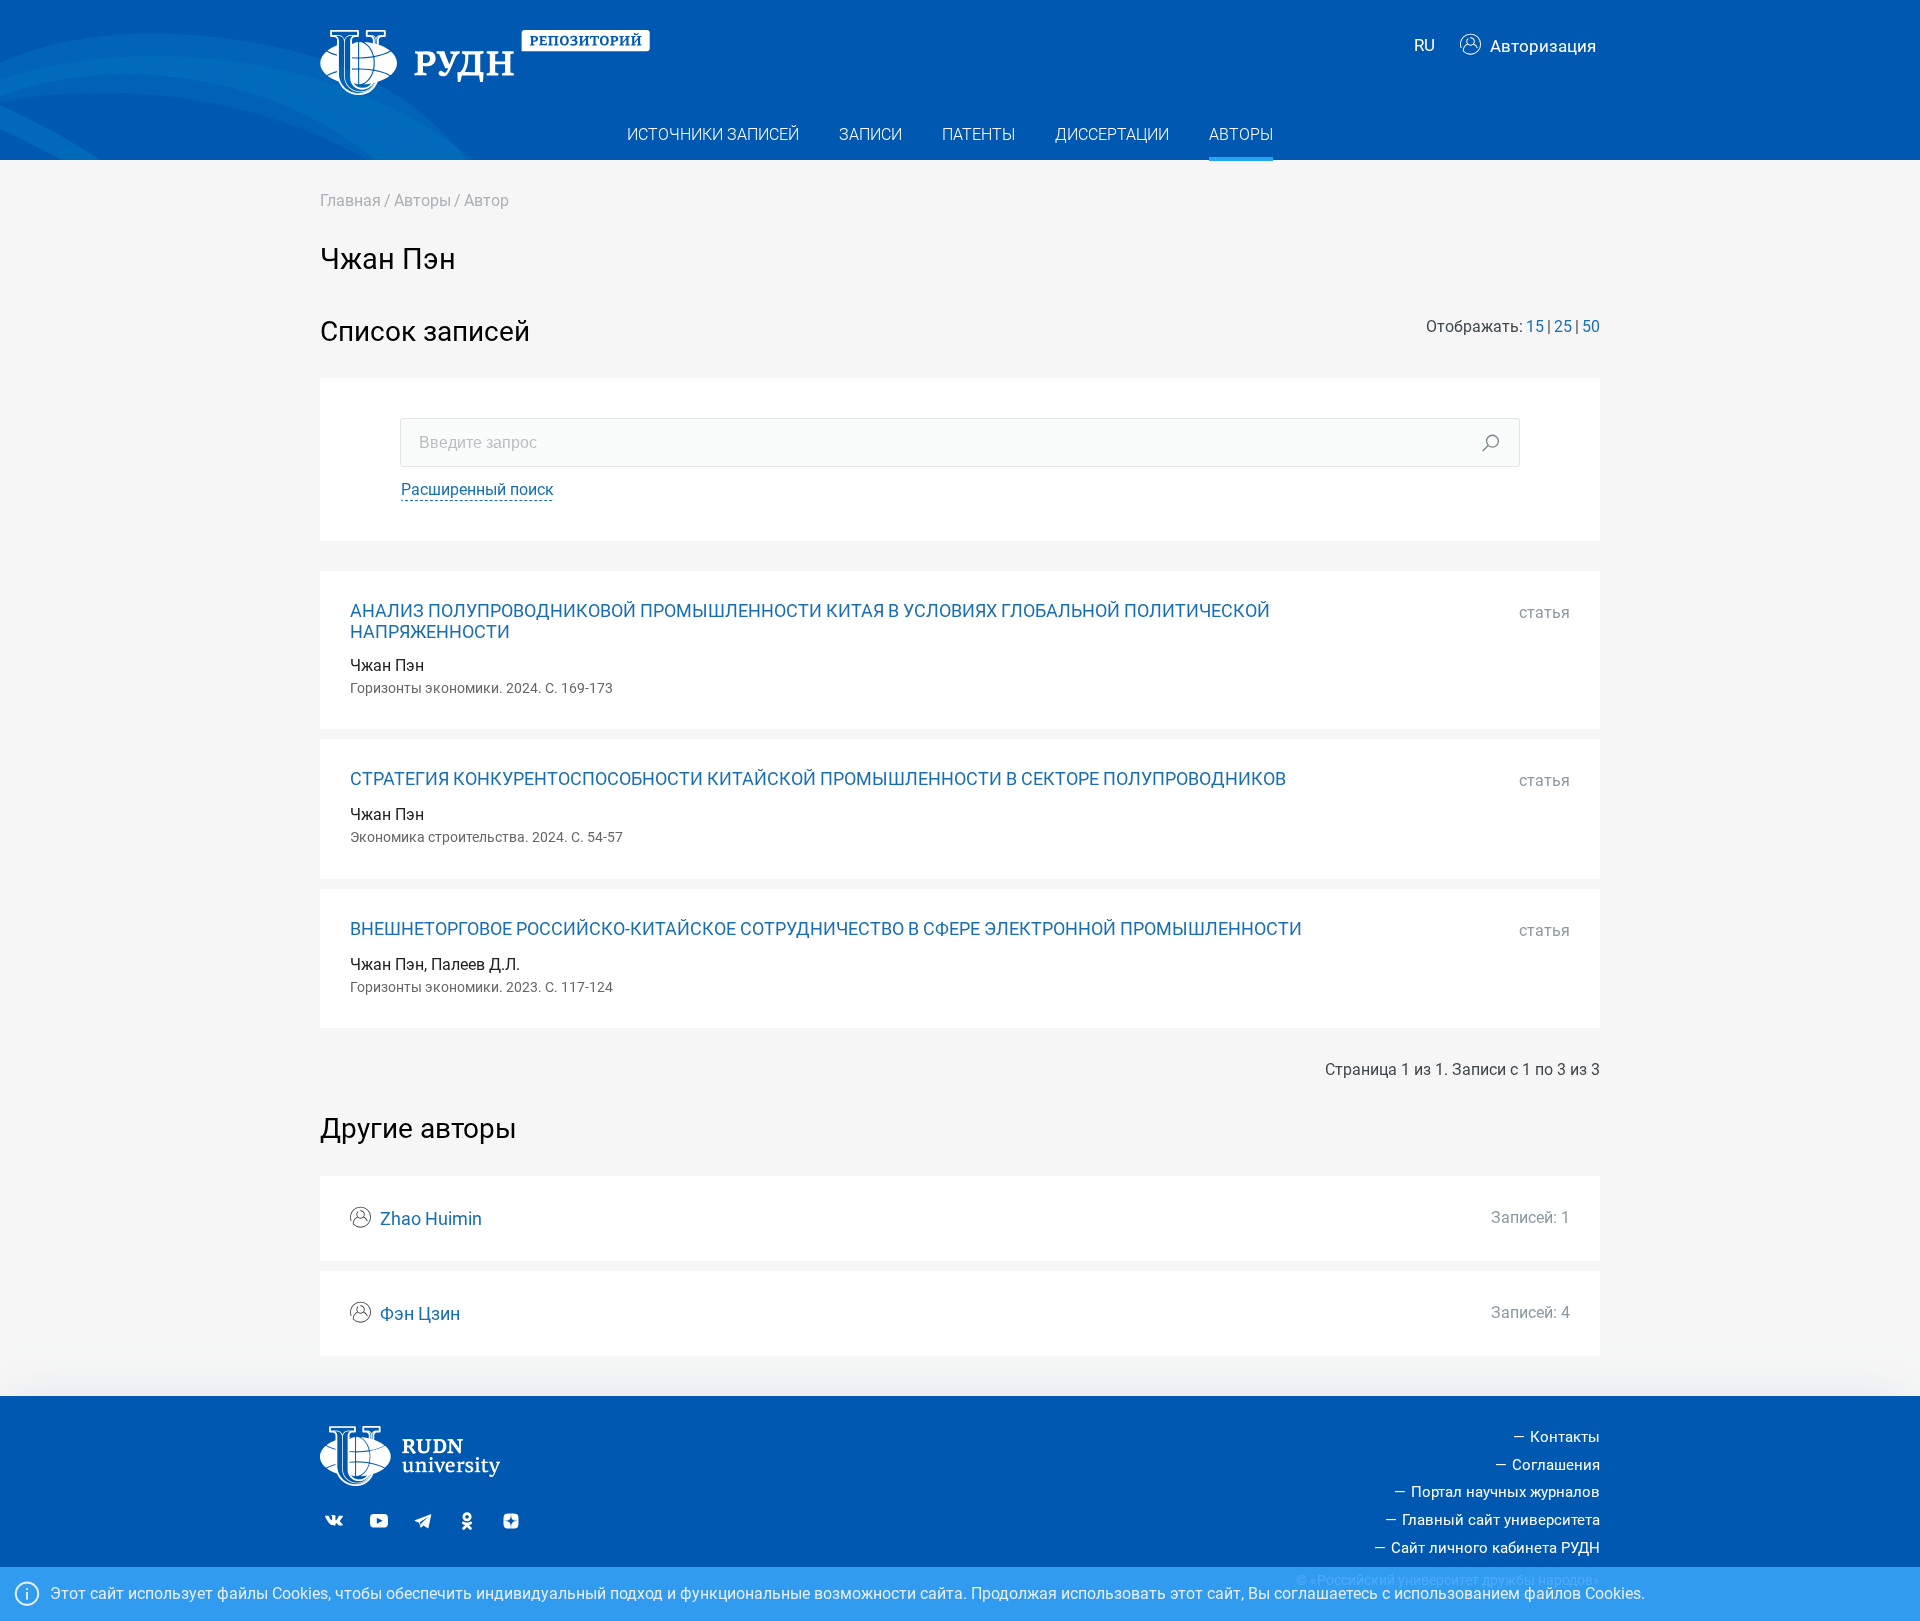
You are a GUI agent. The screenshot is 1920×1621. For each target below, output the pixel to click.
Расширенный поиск (477, 489)
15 (1535, 326)
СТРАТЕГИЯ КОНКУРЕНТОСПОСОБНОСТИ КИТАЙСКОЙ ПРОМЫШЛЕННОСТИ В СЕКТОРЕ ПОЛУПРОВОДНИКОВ (818, 779)
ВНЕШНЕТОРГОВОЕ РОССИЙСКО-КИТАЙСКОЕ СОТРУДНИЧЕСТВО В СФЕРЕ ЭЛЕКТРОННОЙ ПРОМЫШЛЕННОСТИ (826, 929)
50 (1591, 326)
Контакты (1565, 1437)
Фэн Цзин (420, 1314)
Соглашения (1556, 1465)
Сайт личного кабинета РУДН (1495, 1548)
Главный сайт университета (1501, 1520)
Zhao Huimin (431, 1219)
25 (1563, 326)
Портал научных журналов (1505, 1492)
